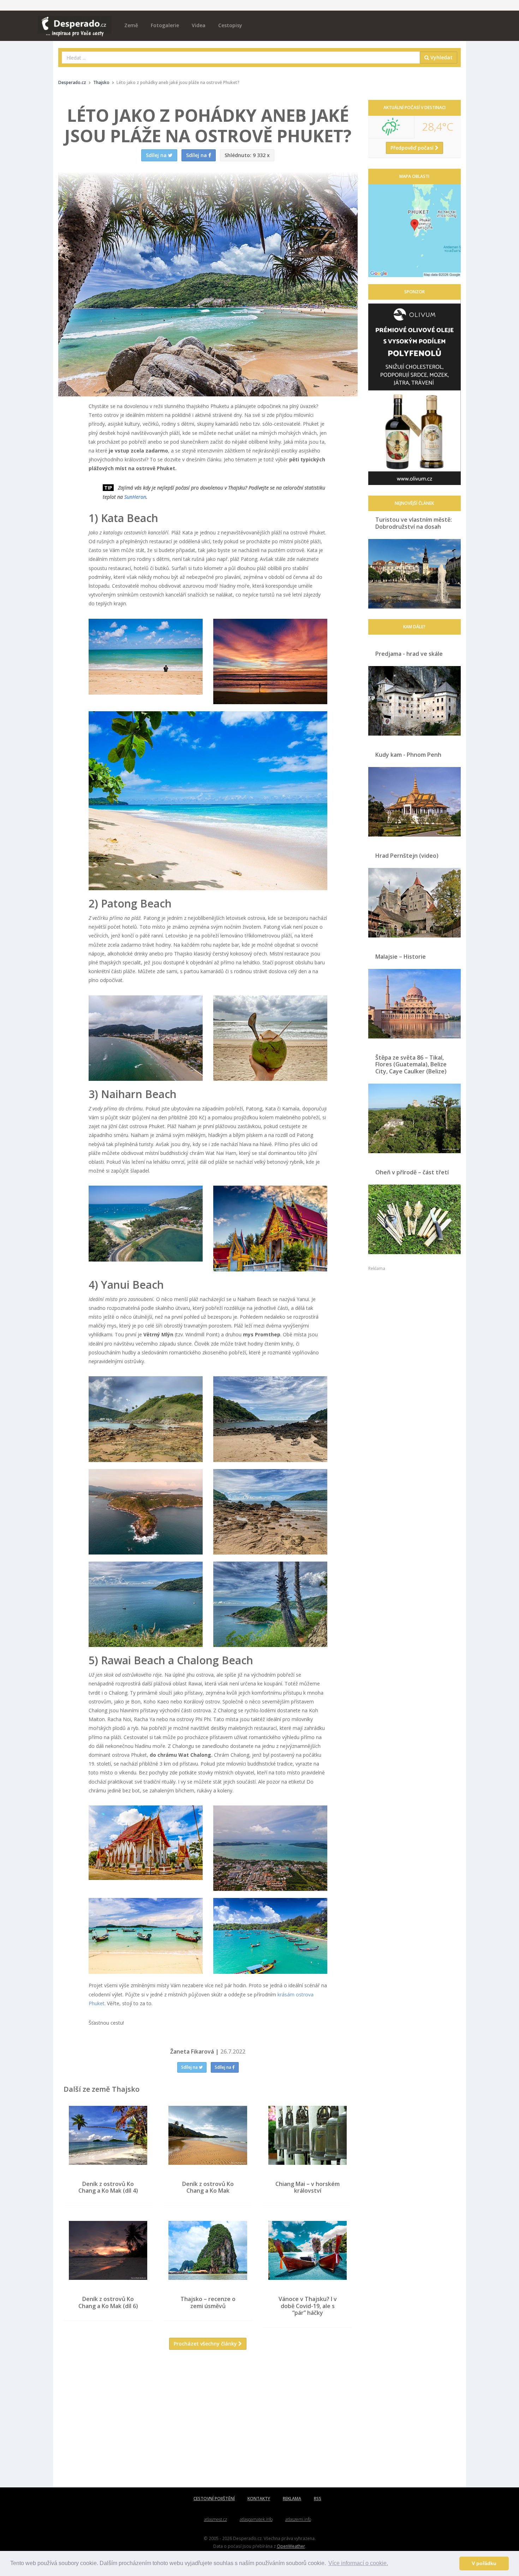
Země (131, 25)
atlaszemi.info (298, 2519)
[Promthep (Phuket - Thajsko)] (146, 1512)
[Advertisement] (208, 2424)
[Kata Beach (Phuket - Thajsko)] (146, 657)
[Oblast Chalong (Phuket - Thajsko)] (146, 1843)
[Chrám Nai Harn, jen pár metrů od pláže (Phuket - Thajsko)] (270, 1228)
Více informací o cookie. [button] (358, 2563)
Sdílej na (190, 2067)
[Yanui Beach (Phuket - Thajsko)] (146, 1419)
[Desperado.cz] (75, 22)
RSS (318, 2499)
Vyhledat (441, 57)
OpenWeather (291, 2546)
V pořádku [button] (484, 2563)
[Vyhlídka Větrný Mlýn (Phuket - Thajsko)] (146, 1604)
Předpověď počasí (413, 148)
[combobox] (241, 58)
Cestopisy (230, 25)
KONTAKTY (259, 2499)
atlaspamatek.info (256, 2519)
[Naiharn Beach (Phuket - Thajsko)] (146, 1224)
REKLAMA (292, 2499)
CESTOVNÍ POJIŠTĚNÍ (214, 2499)
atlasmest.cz (216, 2519)
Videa (199, 25)
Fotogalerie (165, 25)
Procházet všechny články (206, 2344)
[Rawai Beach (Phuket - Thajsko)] (146, 1936)
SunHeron (135, 497)
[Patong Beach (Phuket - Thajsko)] (146, 1038)
